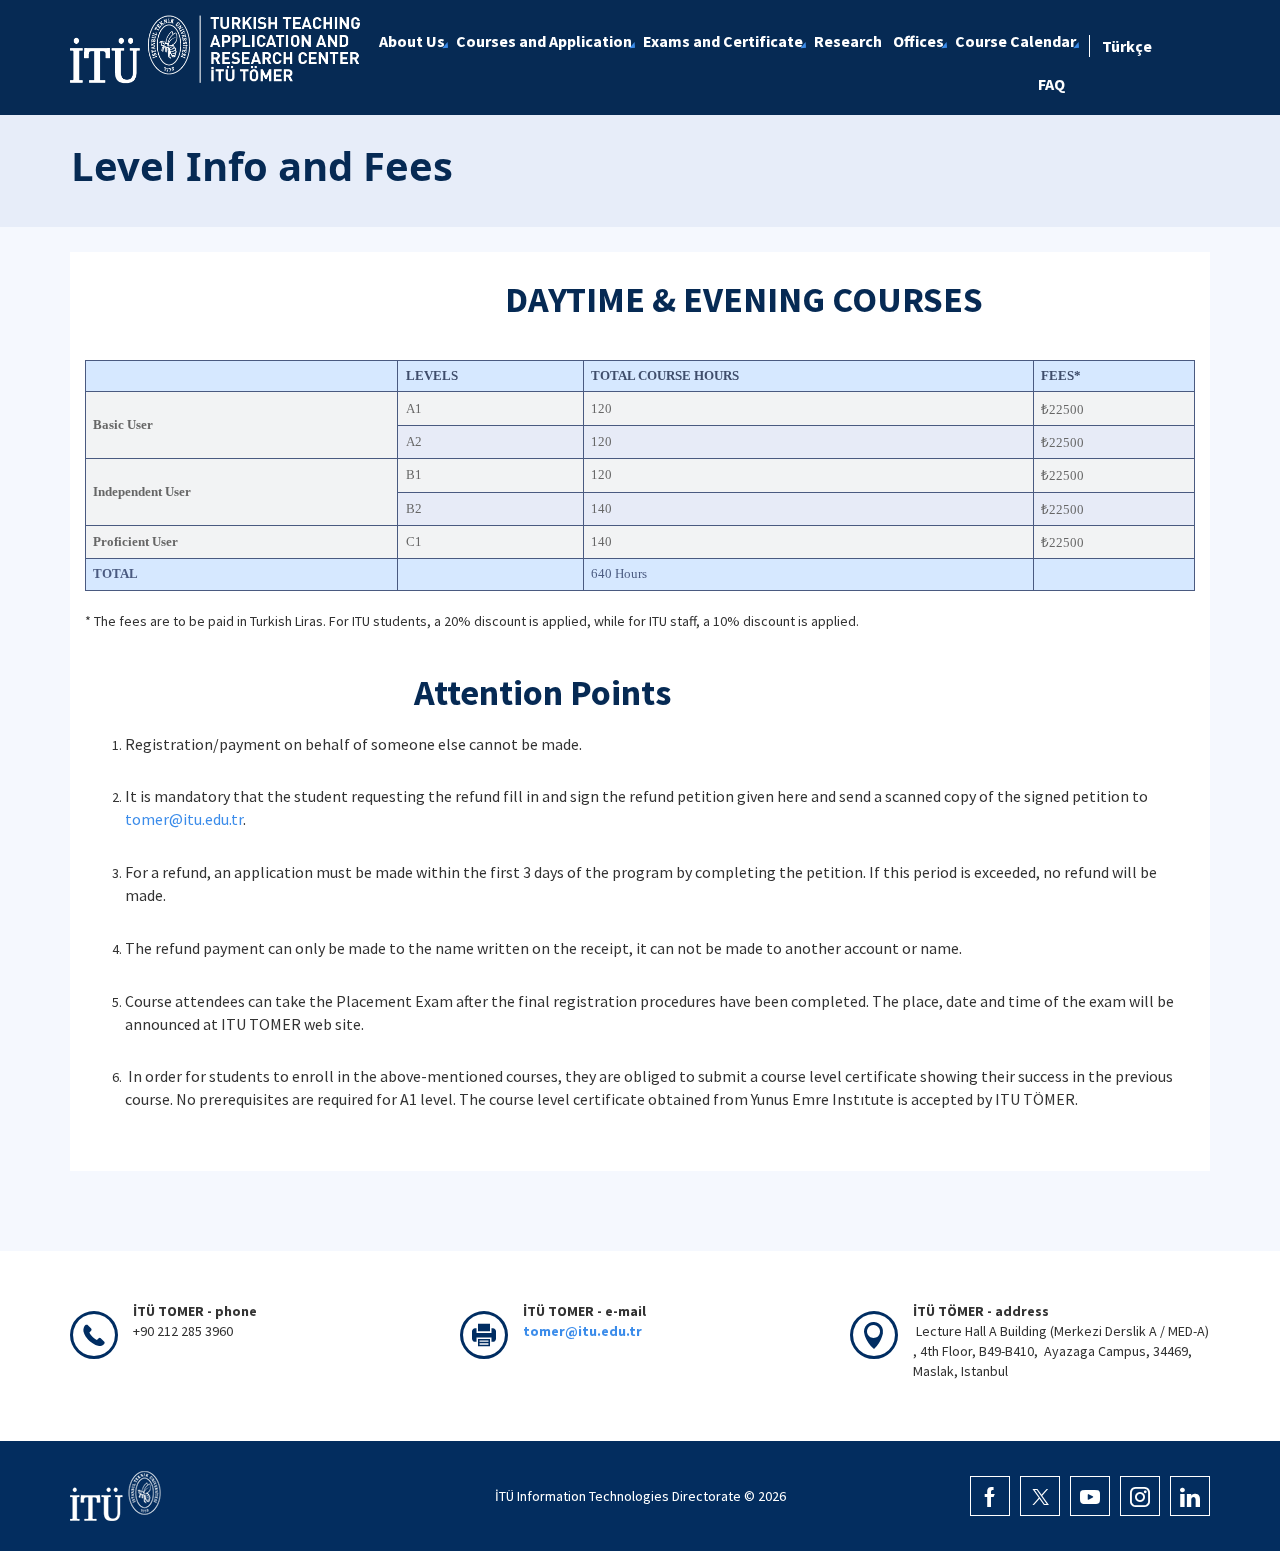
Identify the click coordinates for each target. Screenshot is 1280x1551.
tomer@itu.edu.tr (184, 819)
